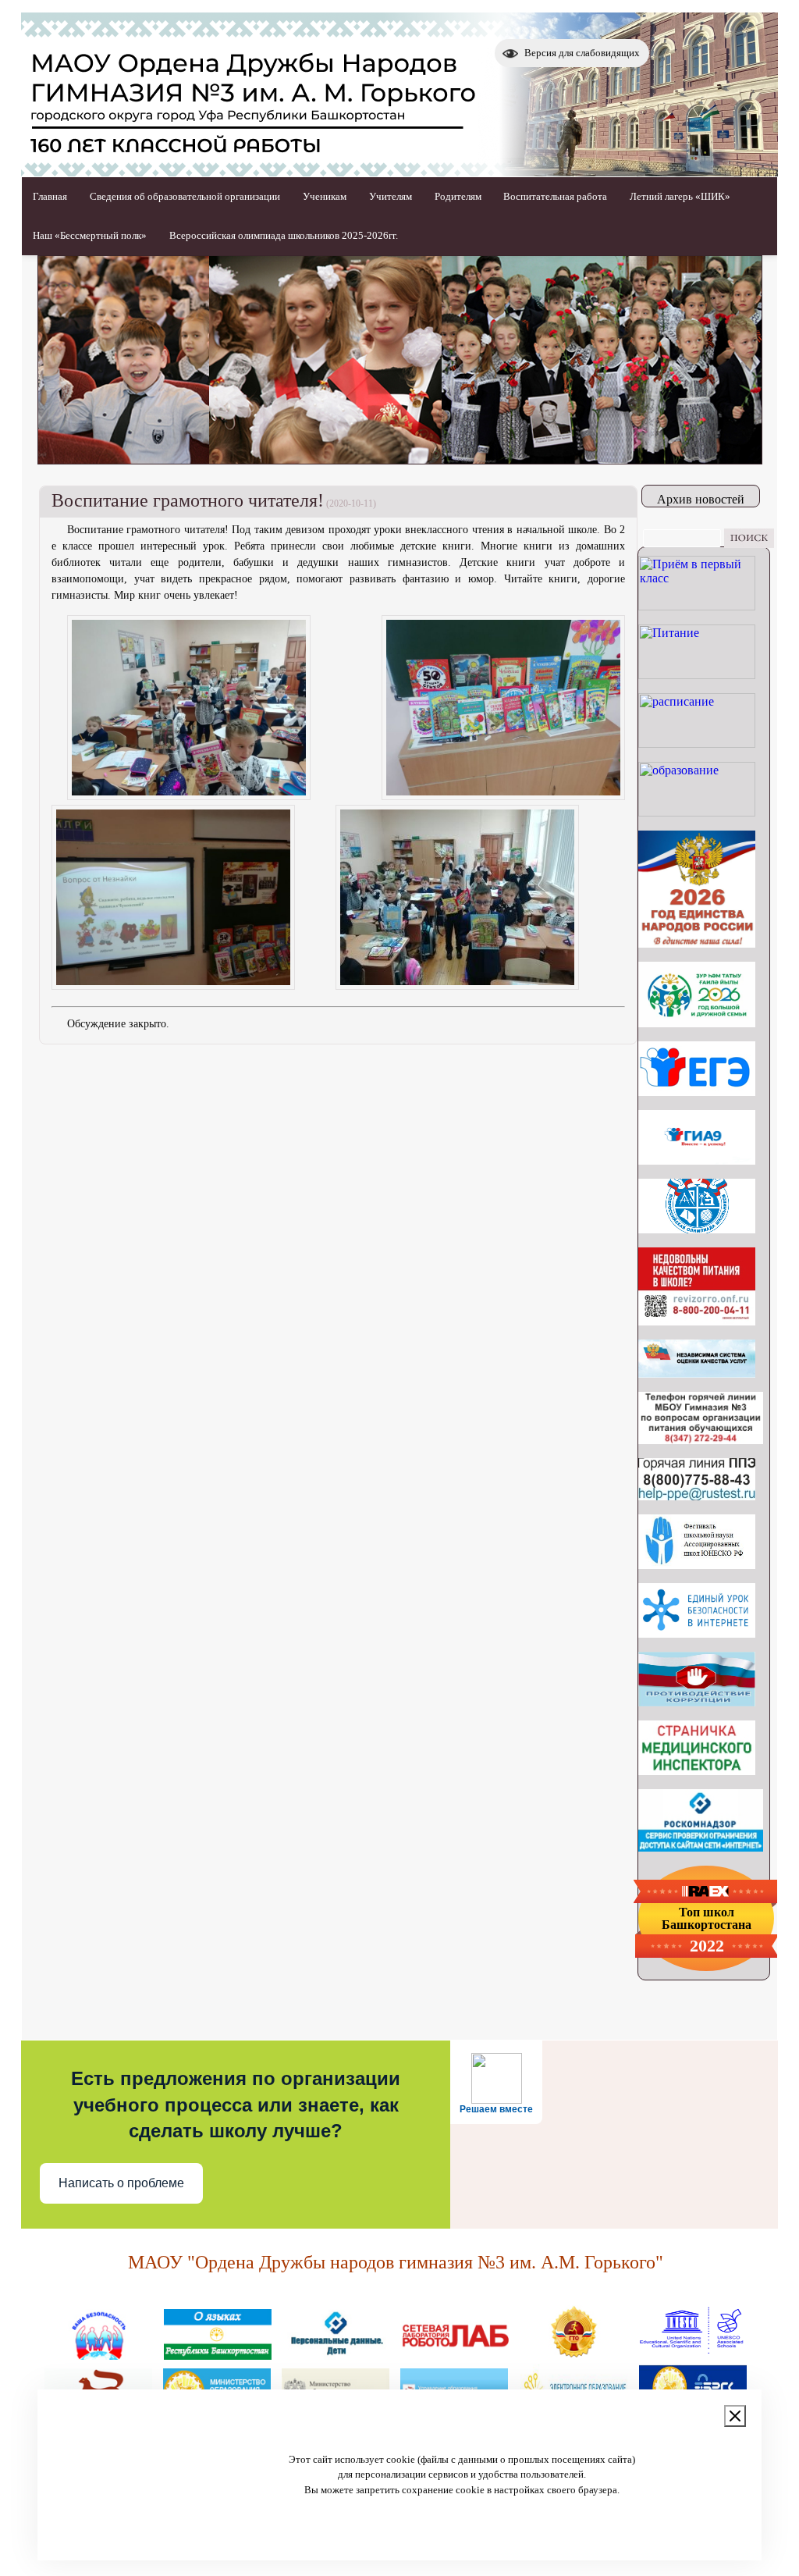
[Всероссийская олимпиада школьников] (697, 1229)
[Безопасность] (99, 2354)
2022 (707, 1946)
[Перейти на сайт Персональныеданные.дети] (336, 2354)
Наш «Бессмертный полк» (90, 235)
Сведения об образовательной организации (185, 196)
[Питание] (697, 675)
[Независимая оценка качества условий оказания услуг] (697, 1373)
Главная (50, 196)
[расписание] (697, 744)
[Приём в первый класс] (697, 606)
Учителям (391, 196)
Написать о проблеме (121, 2183)
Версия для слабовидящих (582, 53)
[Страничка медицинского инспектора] (697, 1771)
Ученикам (325, 196)
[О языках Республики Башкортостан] (218, 2354)
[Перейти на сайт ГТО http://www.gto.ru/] (574, 2354)
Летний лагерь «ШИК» (680, 196)
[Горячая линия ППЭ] (697, 1496)
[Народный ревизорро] (697, 1321)
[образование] (697, 812)
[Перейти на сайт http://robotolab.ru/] (455, 2354)
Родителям (458, 196)
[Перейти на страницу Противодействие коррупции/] (697, 1702)
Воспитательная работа (555, 196)
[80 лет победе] (697, 1023)
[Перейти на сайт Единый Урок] (697, 1633)
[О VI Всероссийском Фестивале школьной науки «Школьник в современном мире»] (697, 1565)
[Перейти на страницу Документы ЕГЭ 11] (697, 1092)
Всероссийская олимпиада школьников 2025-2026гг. (284, 235)
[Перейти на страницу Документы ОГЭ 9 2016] (697, 1160)
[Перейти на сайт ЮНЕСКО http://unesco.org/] (692, 2354)
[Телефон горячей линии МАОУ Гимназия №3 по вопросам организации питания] (701, 1440)
